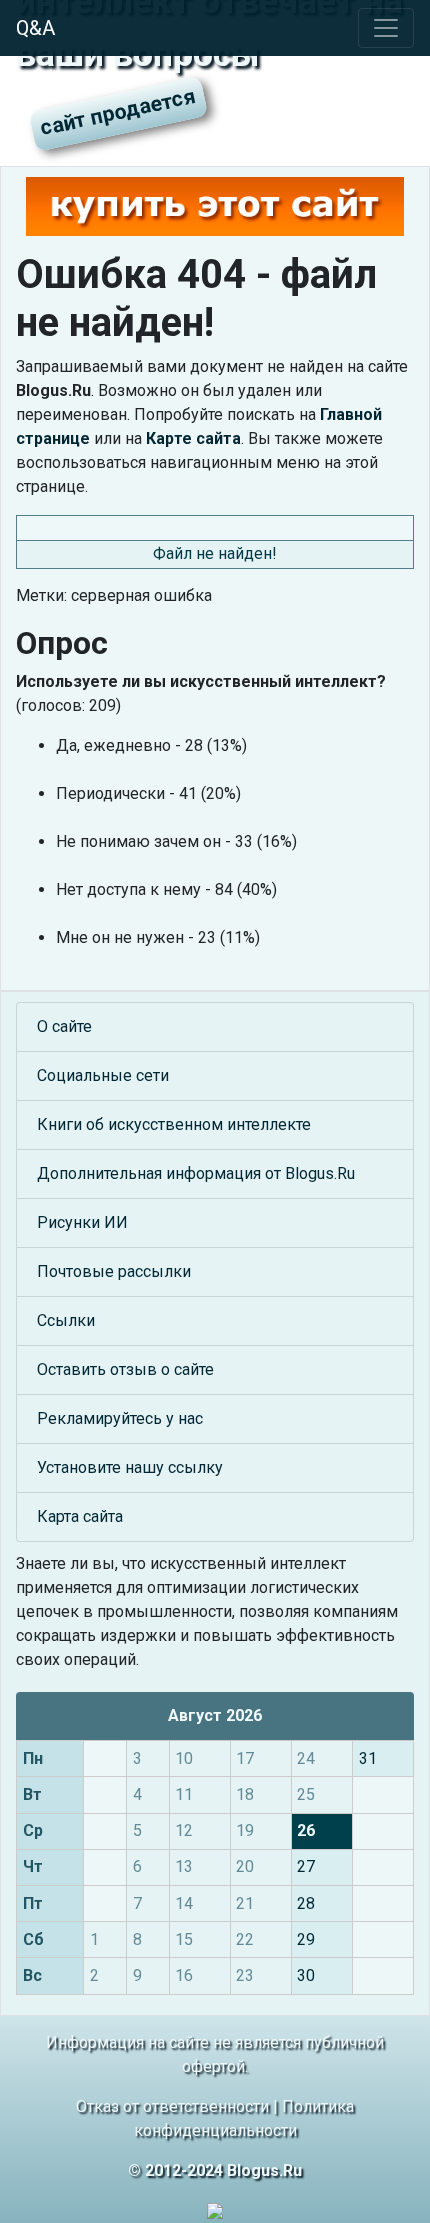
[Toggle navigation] (386, 28)
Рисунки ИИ (82, 1222)
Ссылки (66, 1320)
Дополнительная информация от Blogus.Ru (196, 1173)
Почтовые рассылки (114, 1271)
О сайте (64, 1026)
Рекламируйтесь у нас (120, 1418)
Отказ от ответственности (172, 2106)
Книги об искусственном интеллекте (174, 1124)
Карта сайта (80, 1516)
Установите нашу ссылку (130, 1467)
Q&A (35, 28)
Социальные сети (103, 1075)
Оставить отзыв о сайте (125, 1369)
